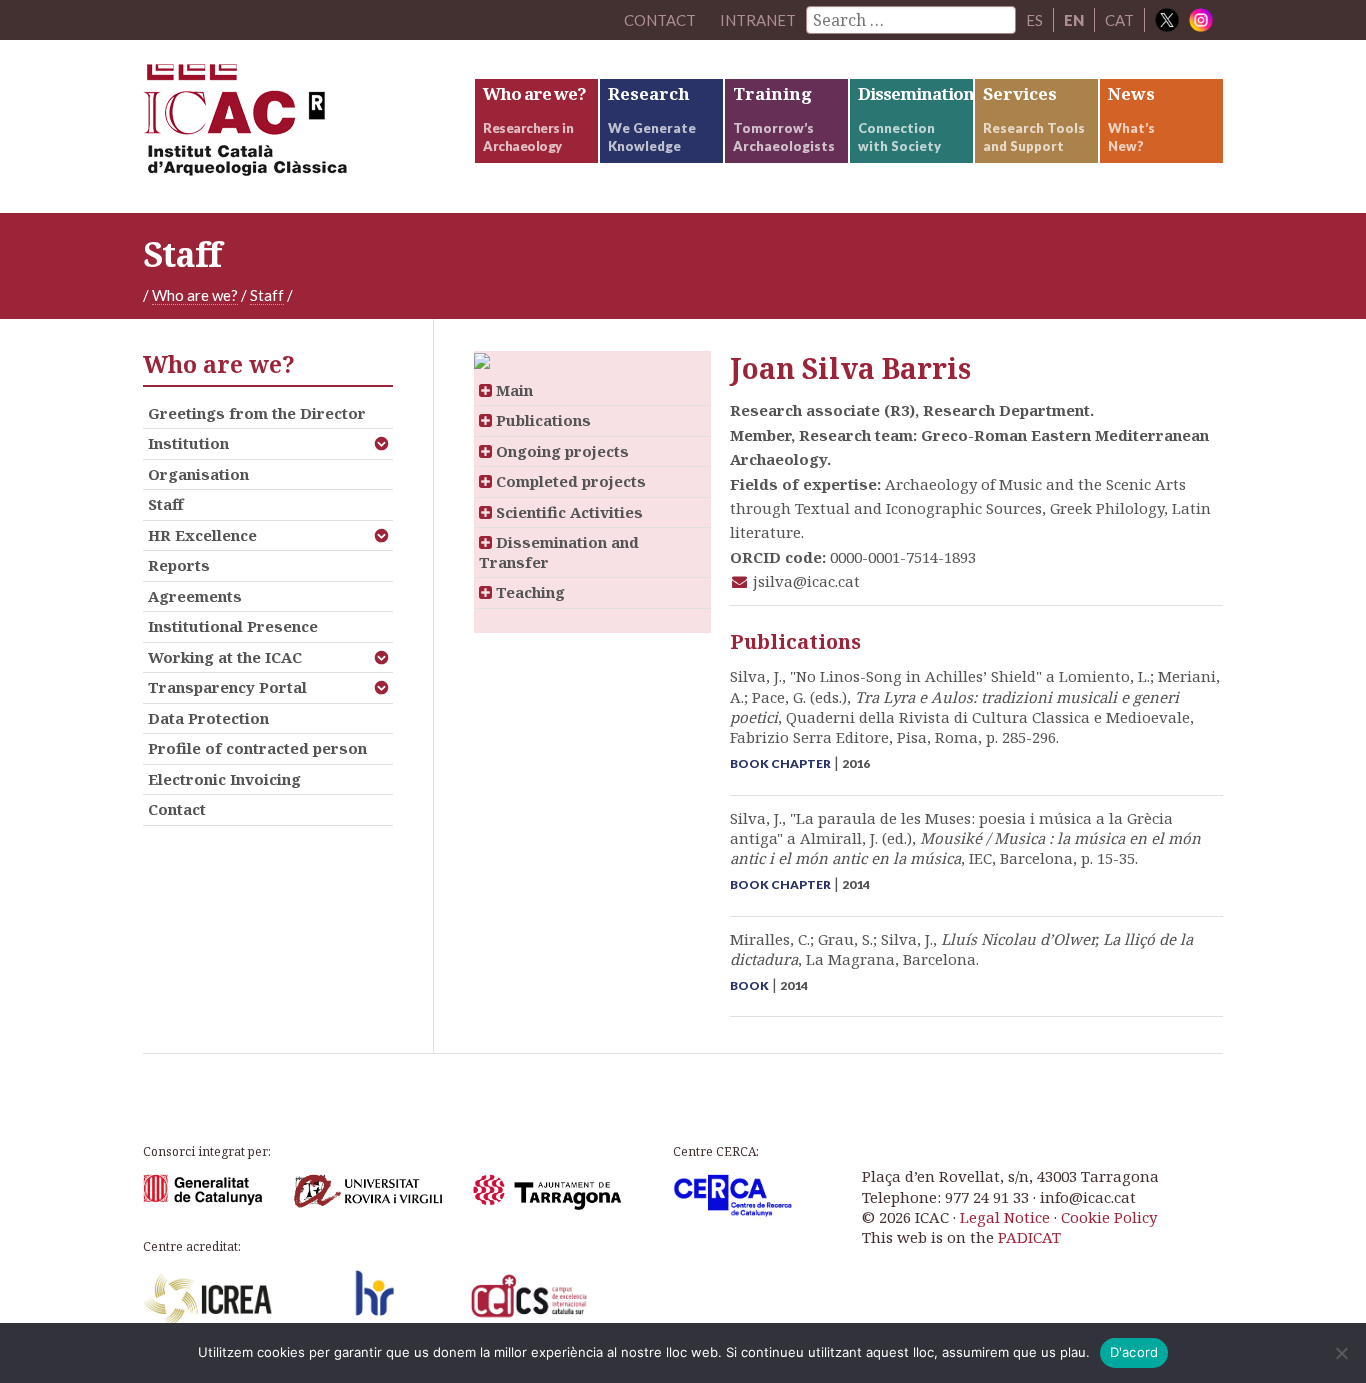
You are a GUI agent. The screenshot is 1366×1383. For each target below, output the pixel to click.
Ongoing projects (560, 451)
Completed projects (569, 481)
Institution (188, 443)
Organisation (198, 474)
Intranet (758, 20)
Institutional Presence (233, 626)
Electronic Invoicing (224, 779)
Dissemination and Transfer (559, 552)
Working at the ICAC (225, 657)
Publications (541, 420)
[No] (1341, 1353)
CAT (1119, 20)
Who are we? (195, 295)
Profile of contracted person (257, 748)
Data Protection (208, 718)
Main (512, 390)
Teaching (528, 592)
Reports (179, 565)
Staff (267, 295)
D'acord (1134, 1352)
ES (1034, 20)
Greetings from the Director (257, 413)
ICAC (293, 126)
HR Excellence (202, 535)
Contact (177, 809)
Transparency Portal (227, 687)
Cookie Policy (1109, 1217)
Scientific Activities (567, 512)
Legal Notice (1005, 1217)
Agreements (195, 596)
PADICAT (1029, 1237)
